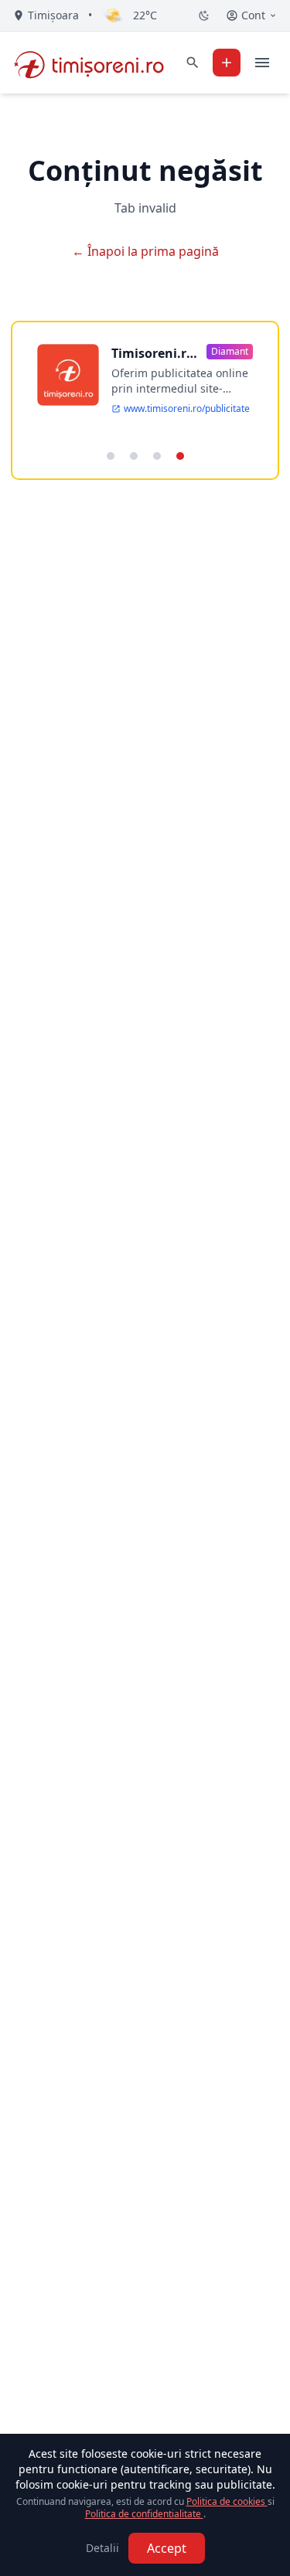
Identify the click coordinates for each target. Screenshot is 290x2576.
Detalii (102, 2548)
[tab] (111, 456)
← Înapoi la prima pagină (145, 251)
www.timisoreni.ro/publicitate (187, 409)
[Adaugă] (227, 63)
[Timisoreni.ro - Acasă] (96, 63)
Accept (167, 2548)
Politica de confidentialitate (144, 2514)
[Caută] (193, 63)
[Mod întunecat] (204, 15)
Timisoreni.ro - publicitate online (153, 354)
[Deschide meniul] (262, 63)
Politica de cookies (227, 2501)
